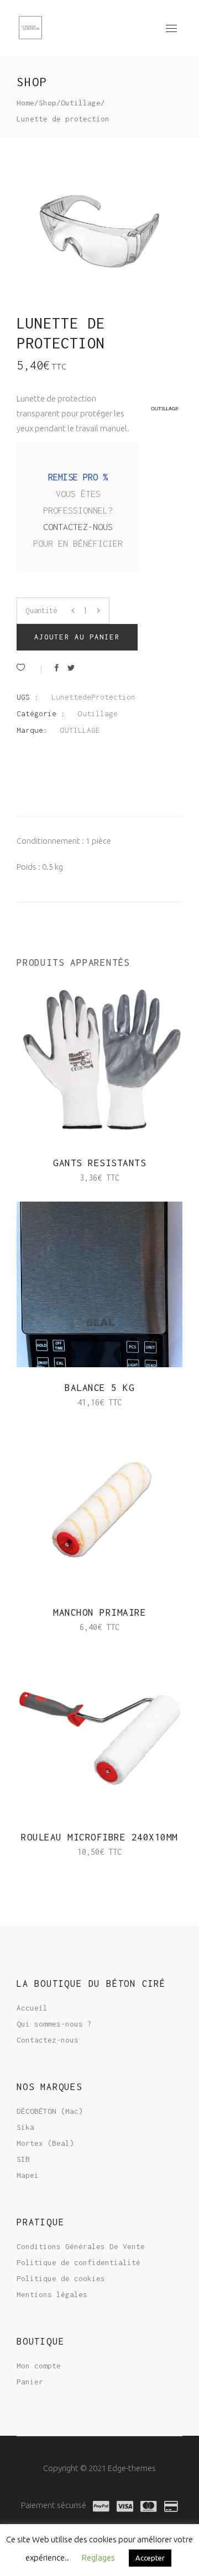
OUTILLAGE (80, 730)
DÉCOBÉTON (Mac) (50, 2111)
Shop (48, 103)
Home (25, 103)
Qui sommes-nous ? (54, 2024)
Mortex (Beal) (45, 2143)
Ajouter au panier (77, 637)
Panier (30, 2382)
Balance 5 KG (99, 1388)
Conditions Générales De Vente (81, 2246)
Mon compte (39, 2366)
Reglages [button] (98, 2558)
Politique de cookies (61, 2278)
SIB (23, 2159)
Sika (25, 2127)
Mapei (28, 2175)
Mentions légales (52, 2294)
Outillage (81, 103)
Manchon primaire (99, 1612)
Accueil (32, 2008)
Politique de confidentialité (78, 2262)
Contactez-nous (78, 527)
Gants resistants (99, 1163)
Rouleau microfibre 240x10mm (99, 1837)
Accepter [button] (150, 2558)
